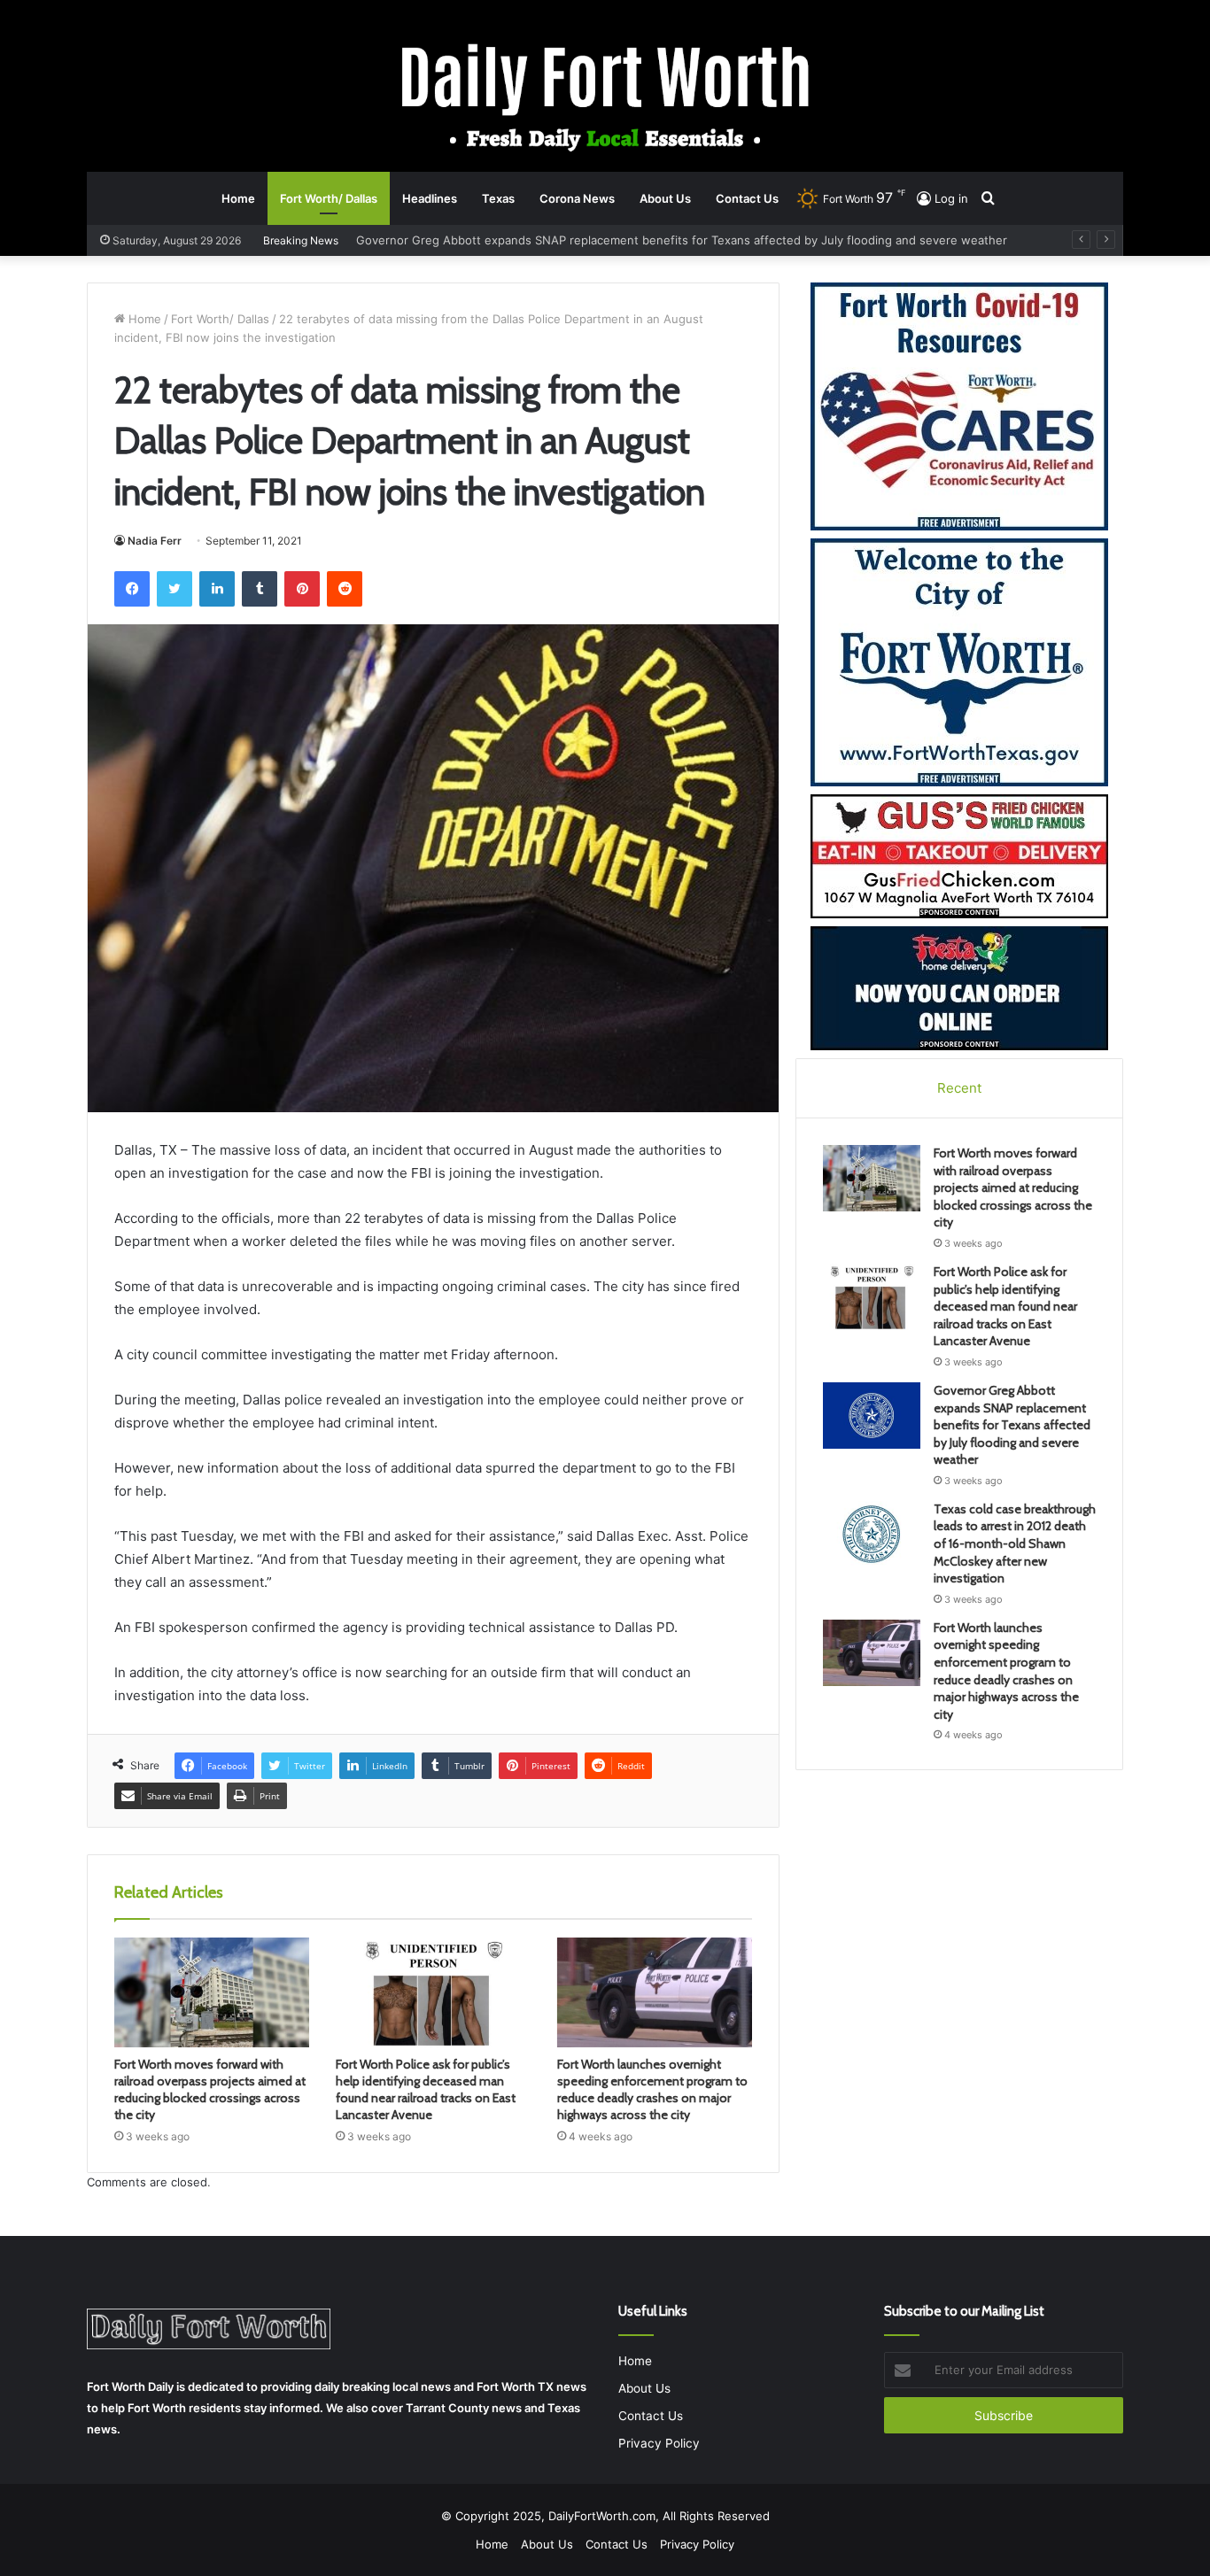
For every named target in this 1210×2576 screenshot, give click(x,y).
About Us (665, 198)
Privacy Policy (659, 2443)
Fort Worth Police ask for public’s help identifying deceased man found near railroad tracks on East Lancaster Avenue (426, 2089)
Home (238, 198)
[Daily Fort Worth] (605, 96)
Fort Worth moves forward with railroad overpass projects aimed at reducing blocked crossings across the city (210, 2089)
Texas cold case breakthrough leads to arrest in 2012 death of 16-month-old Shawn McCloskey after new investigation (698, 240)
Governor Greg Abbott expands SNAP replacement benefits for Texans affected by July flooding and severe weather (1012, 1425)
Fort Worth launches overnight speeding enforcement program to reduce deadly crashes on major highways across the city (652, 2089)
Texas (498, 198)
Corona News (577, 198)
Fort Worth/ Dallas (329, 198)
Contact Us (747, 198)
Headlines (430, 198)
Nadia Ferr (155, 541)
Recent (959, 1088)
